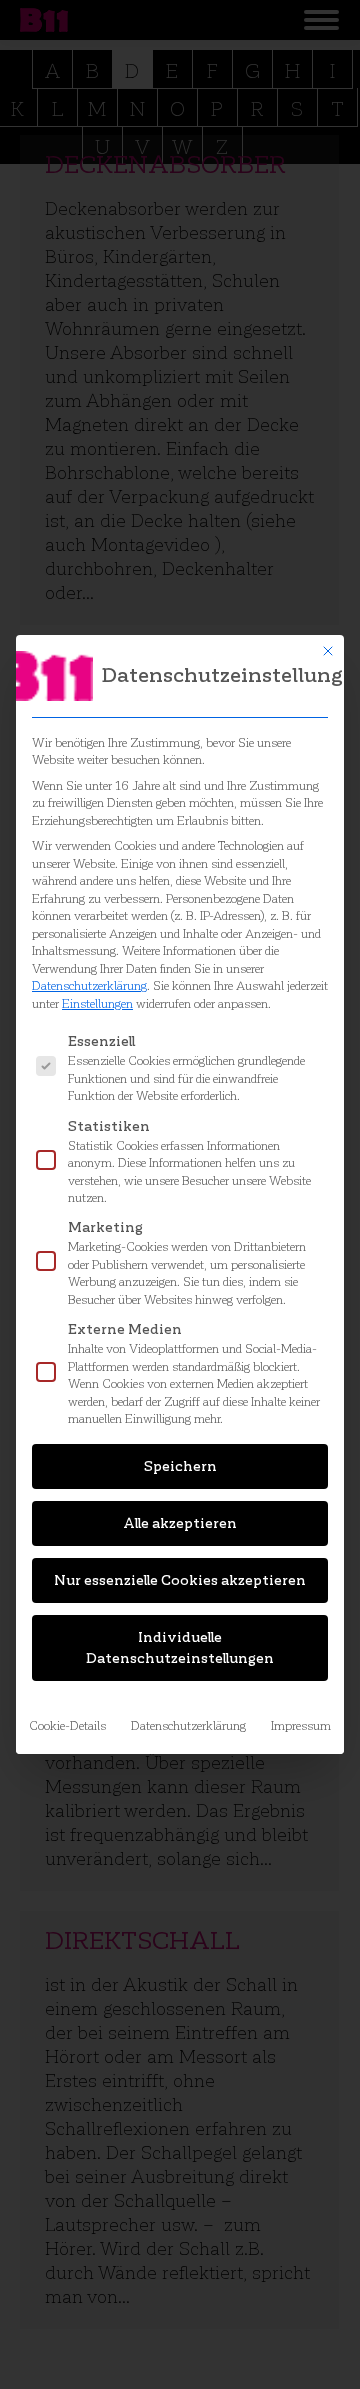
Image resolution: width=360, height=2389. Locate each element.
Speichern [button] (180, 1466)
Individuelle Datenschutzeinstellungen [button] (180, 1648)
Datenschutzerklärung (89, 985)
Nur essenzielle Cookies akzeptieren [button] (180, 1580)
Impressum (301, 1725)
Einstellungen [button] (97, 1003)
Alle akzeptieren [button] (180, 1523)
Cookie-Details (67, 1725)
